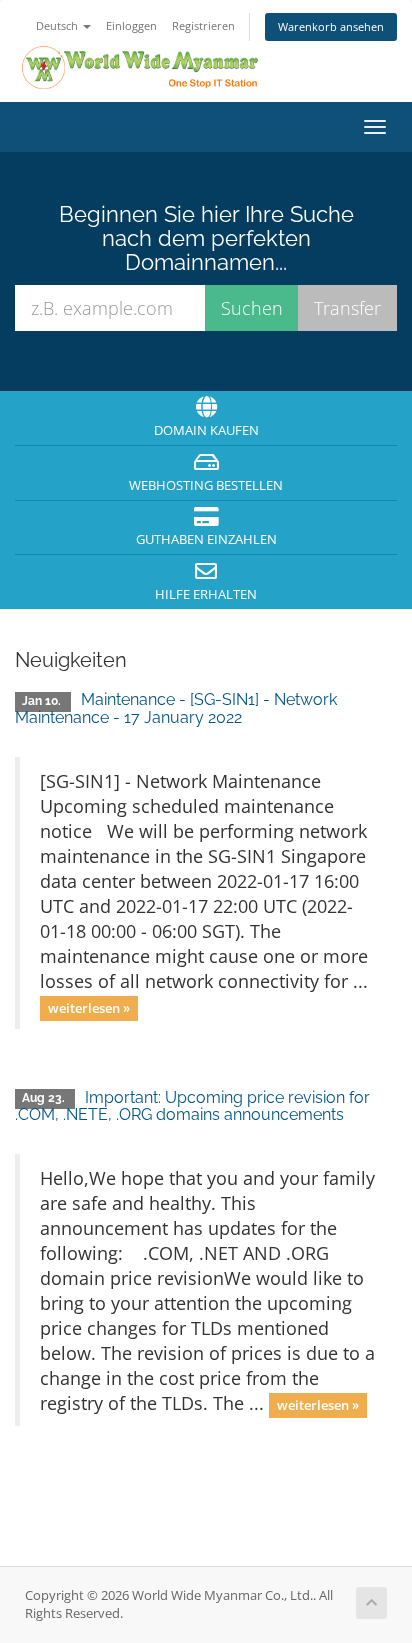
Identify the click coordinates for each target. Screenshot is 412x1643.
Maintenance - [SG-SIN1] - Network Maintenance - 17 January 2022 (176, 708)
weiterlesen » (89, 1008)
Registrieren (203, 25)
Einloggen (131, 25)
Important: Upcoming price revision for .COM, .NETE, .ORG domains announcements (192, 1106)
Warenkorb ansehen (331, 26)
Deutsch (58, 25)
